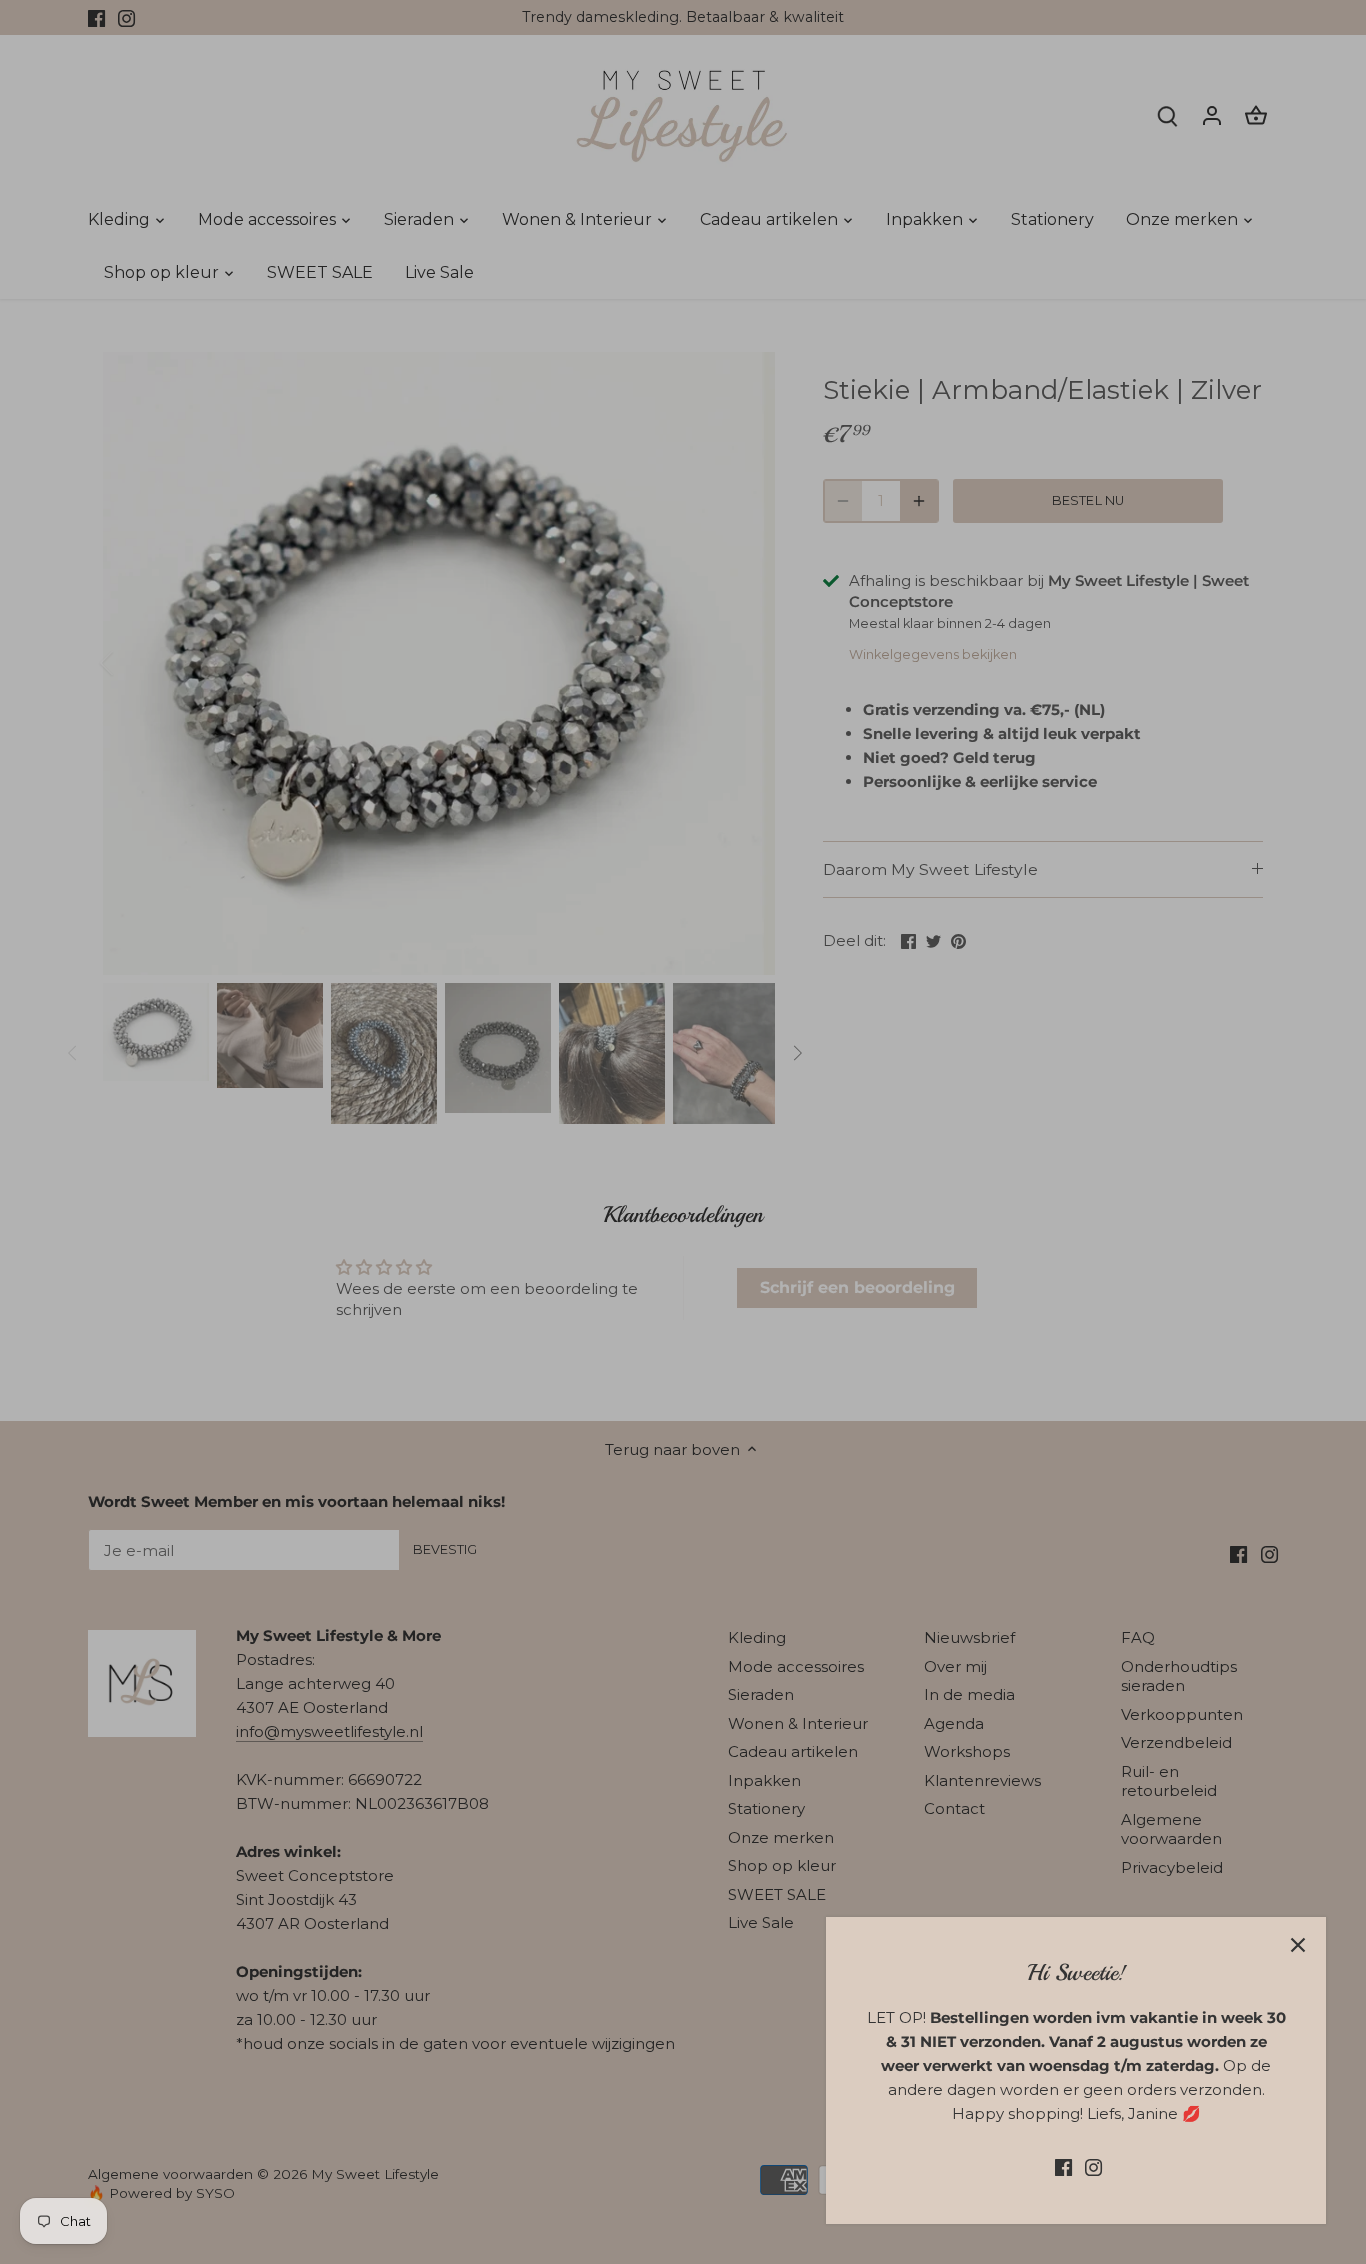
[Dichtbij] (1298, 1945)
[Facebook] (1063, 2166)
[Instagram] (1093, 2166)
